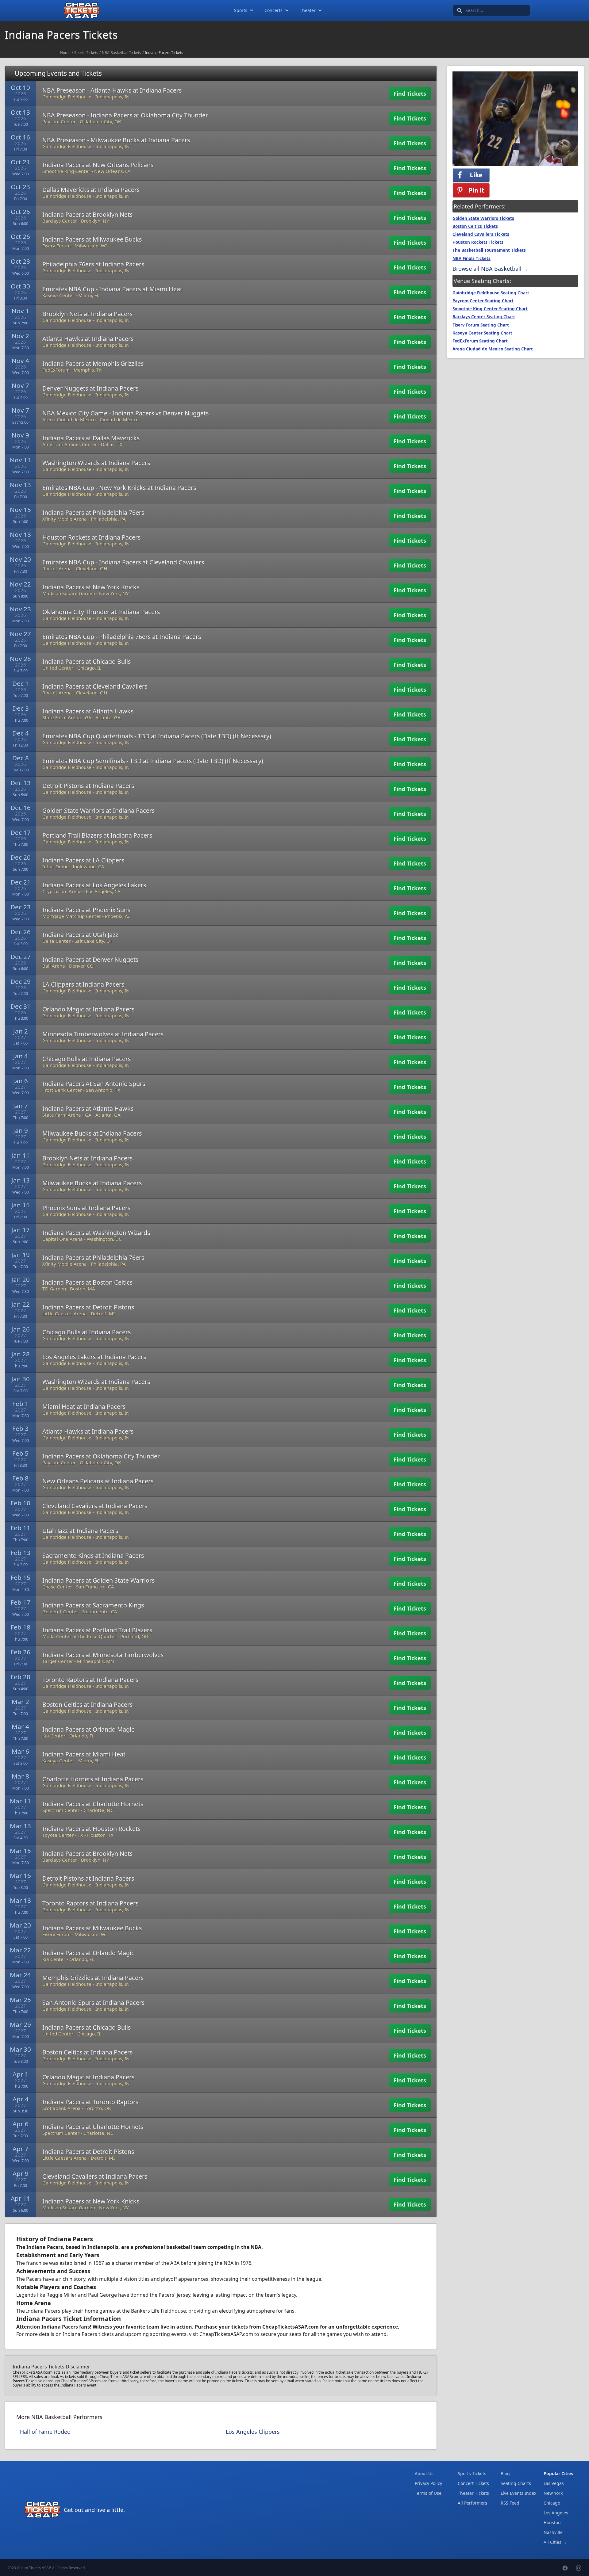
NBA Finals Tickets (472, 258)
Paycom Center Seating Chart (483, 301)
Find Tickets (410, 94)
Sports (241, 10)
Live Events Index (518, 2493)
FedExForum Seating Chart (480, 341)
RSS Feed (510, 2503)
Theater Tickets (473, 2493)
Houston (552, 2522)
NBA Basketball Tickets (121, 53)
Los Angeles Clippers (253, 2432)
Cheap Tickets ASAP (34, 2568)
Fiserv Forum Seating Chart (481, 325)
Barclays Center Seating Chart (484, 317)
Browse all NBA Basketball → (491, 269)
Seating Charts (516, 2483)
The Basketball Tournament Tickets (489, 250)
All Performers (472, 2503)
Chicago (552, 2503)
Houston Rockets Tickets (478, 242)
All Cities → (555, 2542)
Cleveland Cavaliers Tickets (481, 234)
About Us (424, 2473)
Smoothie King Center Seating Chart (490, 309)
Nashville (553, 2532)
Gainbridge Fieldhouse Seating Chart (491, 293)
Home (65, 53)
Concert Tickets (473, 2483)
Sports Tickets (86, 53)
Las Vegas (554, 2483)
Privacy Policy (428, 2483)
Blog (505, 2473)
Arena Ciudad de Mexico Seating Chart (493, 349)
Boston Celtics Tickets (475, 226)
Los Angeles (556, 2513)
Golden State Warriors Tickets (483, 218)
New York (553, 2493)
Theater (308, 10)
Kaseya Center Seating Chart (482, 333)
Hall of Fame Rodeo (45, 2432)
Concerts (273, 10)
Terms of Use (428, 2493)
